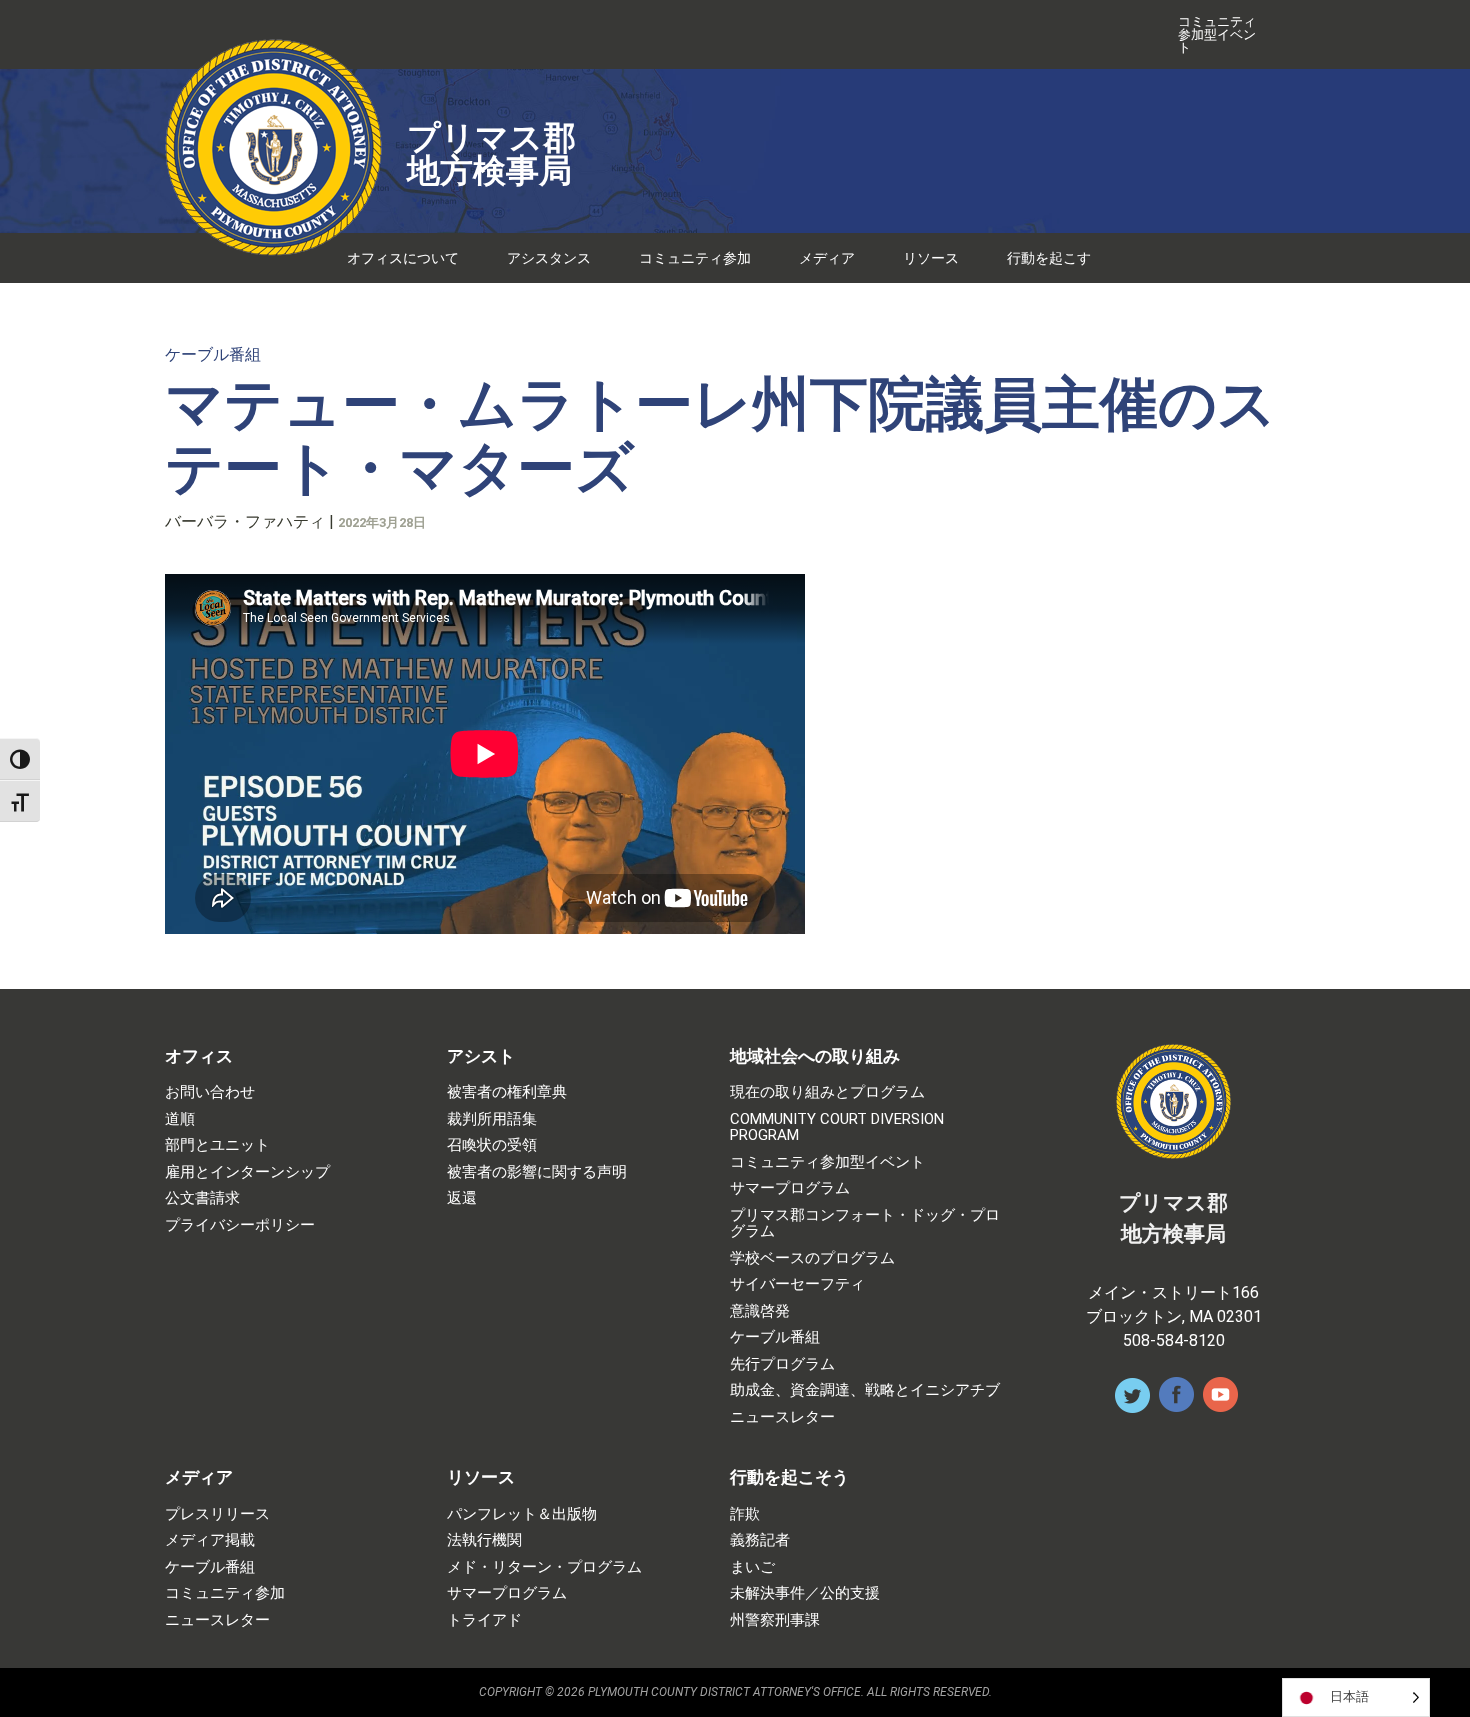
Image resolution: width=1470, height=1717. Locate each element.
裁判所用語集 (492, 1119)
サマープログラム (790, 1188)
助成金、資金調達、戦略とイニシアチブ (865, 1390)
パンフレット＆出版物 (522, 1514)
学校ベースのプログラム (812, 1258)
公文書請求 (202, 1198)
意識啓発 (760, 1311)
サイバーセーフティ (797, 1284)
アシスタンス (549, 258)
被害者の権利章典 (507, 1092)
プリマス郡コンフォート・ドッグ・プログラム (865, 1223)
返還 (462, 1198)
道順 (180, 1119)
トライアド (484, 1620)
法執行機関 (484, 1540)
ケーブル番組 (213, 354)
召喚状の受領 (492, 1145)
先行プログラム (782, 1364)
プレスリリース (217, 1514)
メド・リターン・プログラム (544, 1567)
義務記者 (760, 1540)
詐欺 (745, 1514)
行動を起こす (1049, 258)
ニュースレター (782, 1417)
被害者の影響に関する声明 (537, 1172)
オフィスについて (403, 258)
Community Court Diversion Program (837, 1127)
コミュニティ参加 (695, 258)
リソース (931, 258)
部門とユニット (217, 1145)
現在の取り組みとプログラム (827, 1092)
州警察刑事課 (775, 1620)
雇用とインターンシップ (247, 1172)
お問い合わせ (210, 1092)
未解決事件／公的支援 (805, 1593)
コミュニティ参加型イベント (1217, 34)
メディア (827, 258)
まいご (752, 1567)
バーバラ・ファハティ (245, 521)
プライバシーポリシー (240, 1225)
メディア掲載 (210, 1540)
